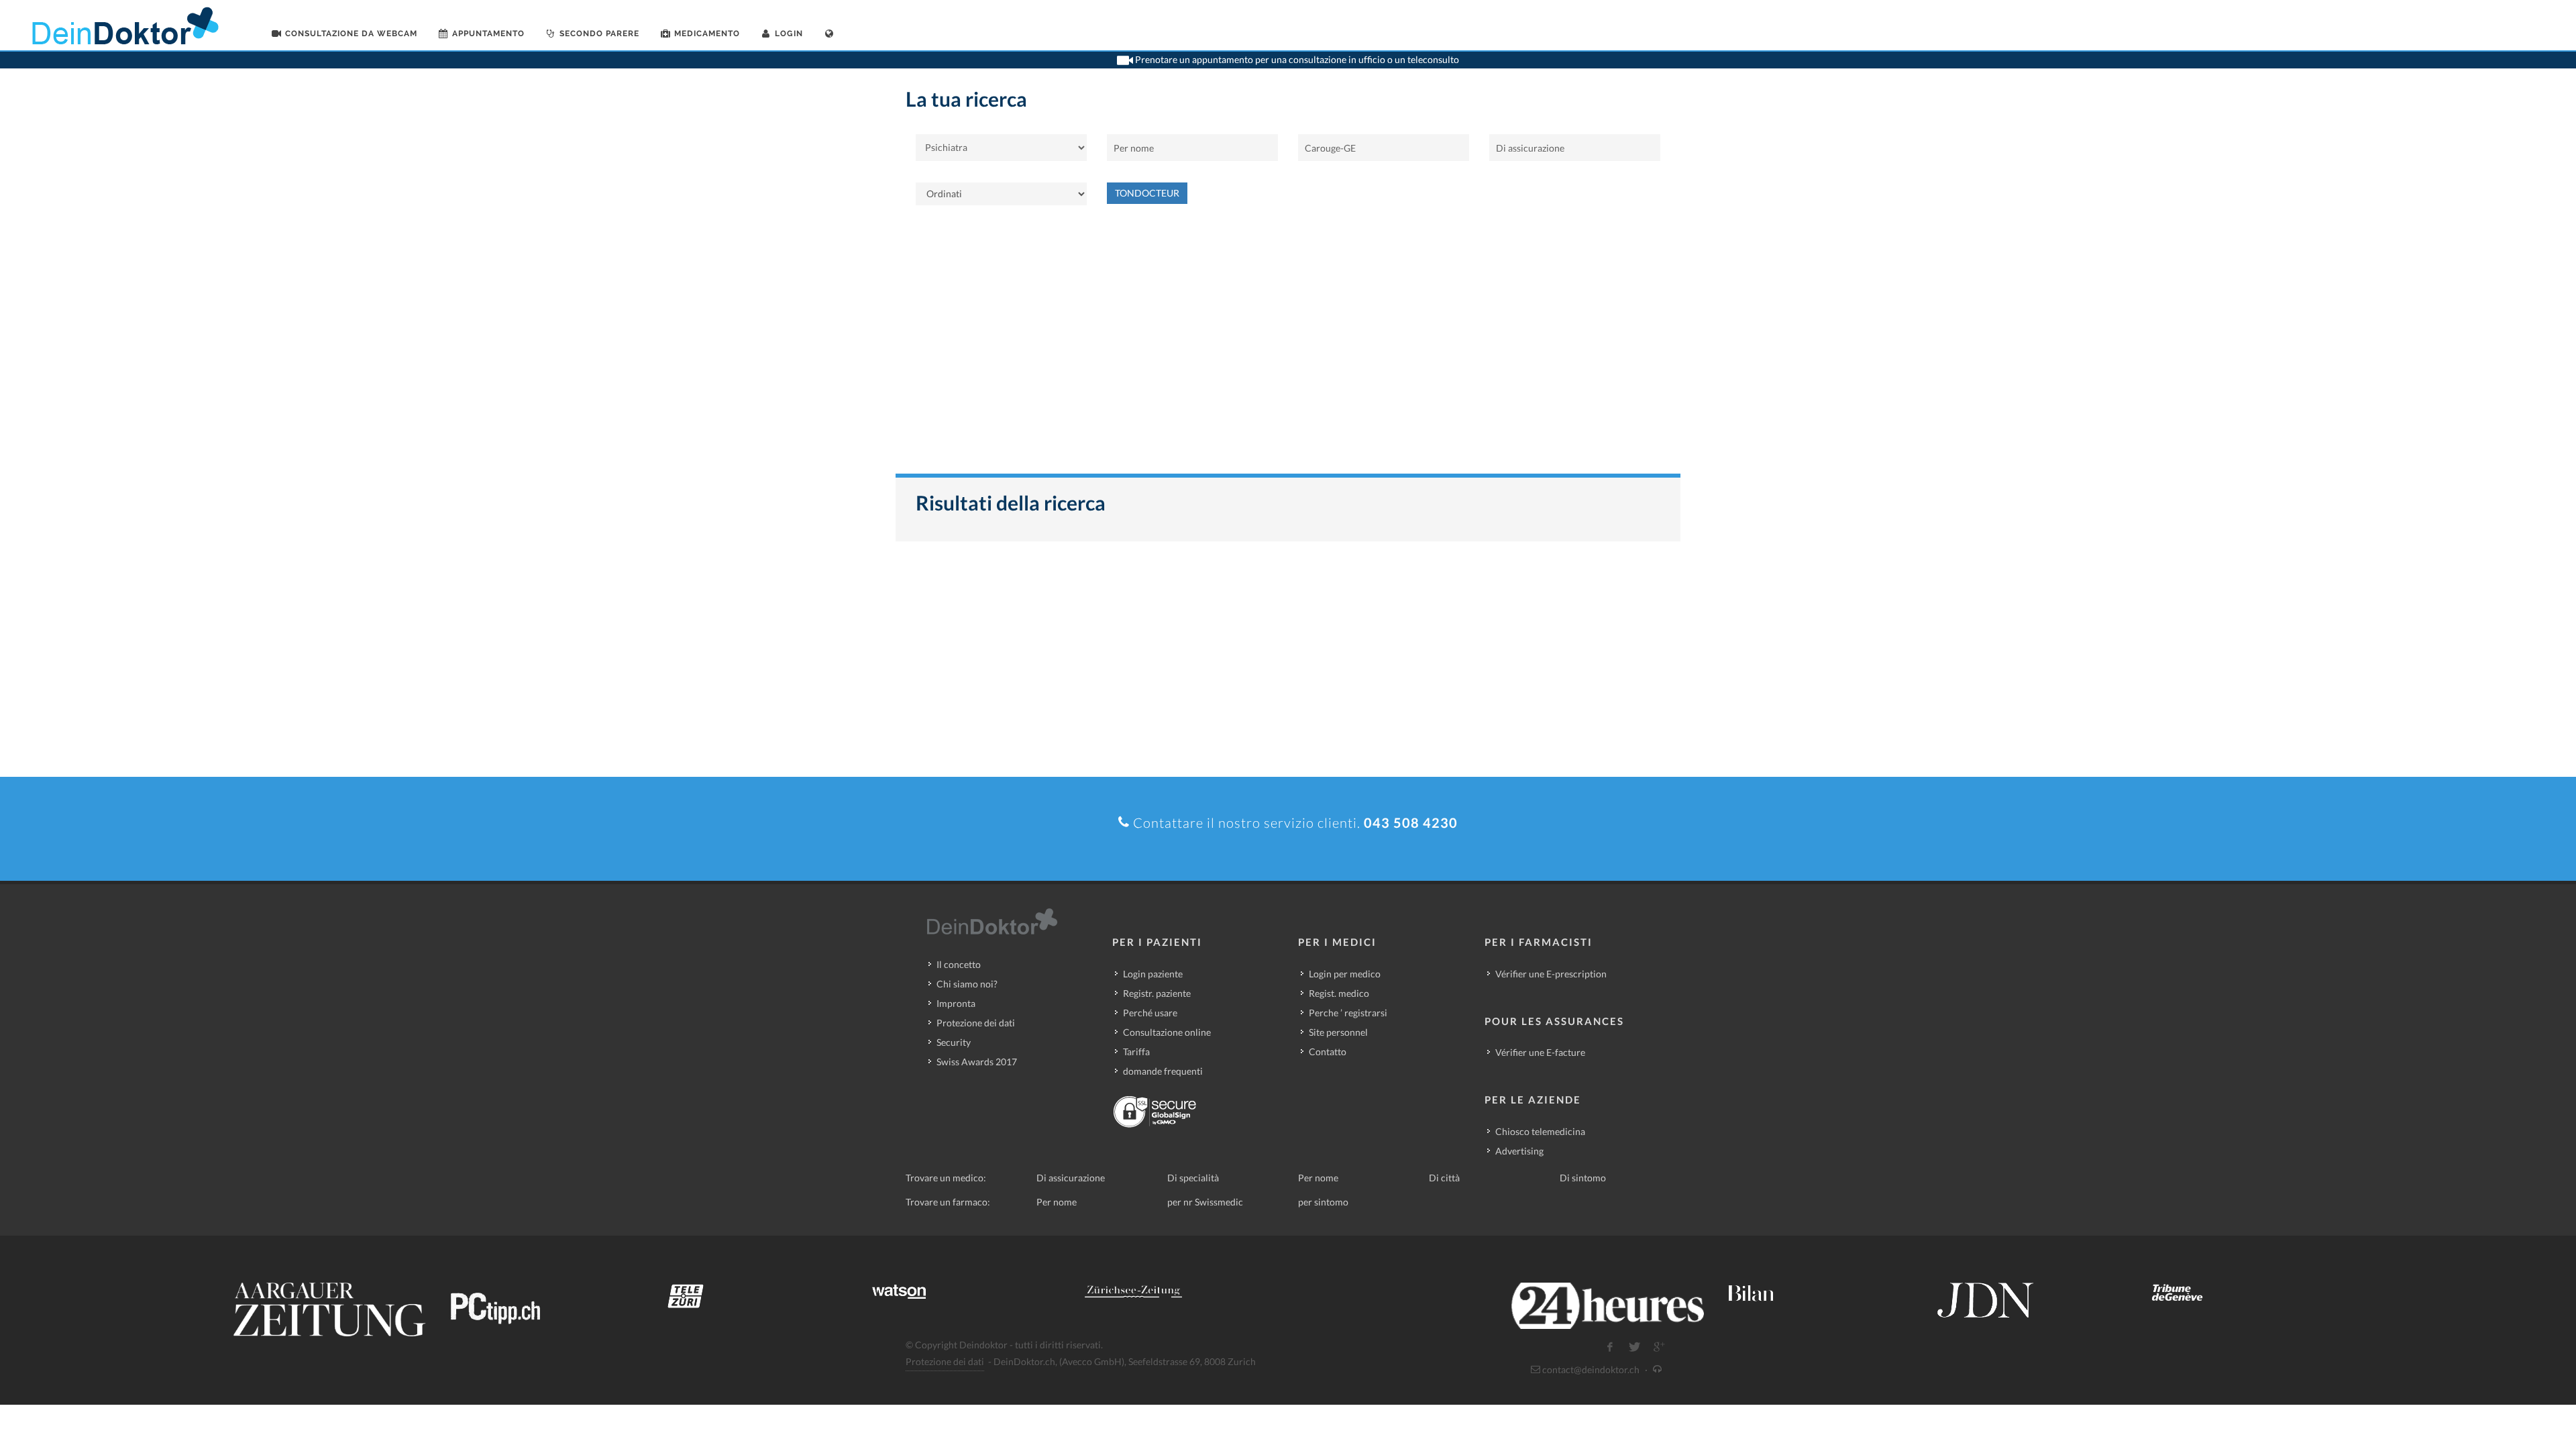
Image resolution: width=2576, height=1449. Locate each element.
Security (954, 1042)
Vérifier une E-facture (1540, 1052)
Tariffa (1136, 1052)
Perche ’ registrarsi (1348, 1013)
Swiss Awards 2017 (977, 1062)
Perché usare (1150, 1013)
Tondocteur (1147, 193)
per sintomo (1323, 1202)
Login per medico (1345, 974)
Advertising (1519, 1151)
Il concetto (959, 964)
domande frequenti (1163, 1071)
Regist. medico (1339, 993)
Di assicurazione (1071, 1178)
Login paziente (1153, 974)
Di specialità (1193, 1178)
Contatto (1328, 1052)
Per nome (1318, 1178)
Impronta (956, 1003)
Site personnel (1338, 1032)
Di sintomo (1583, 1178)
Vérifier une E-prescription (1551, 974)
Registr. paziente (1157, 993)
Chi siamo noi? (967, 984)
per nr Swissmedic (1205, 1202)
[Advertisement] (1288, 346)
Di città (1444, 1178)
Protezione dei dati (976, 1023)
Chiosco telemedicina (1540, 1131)
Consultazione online (1167, 1032)
